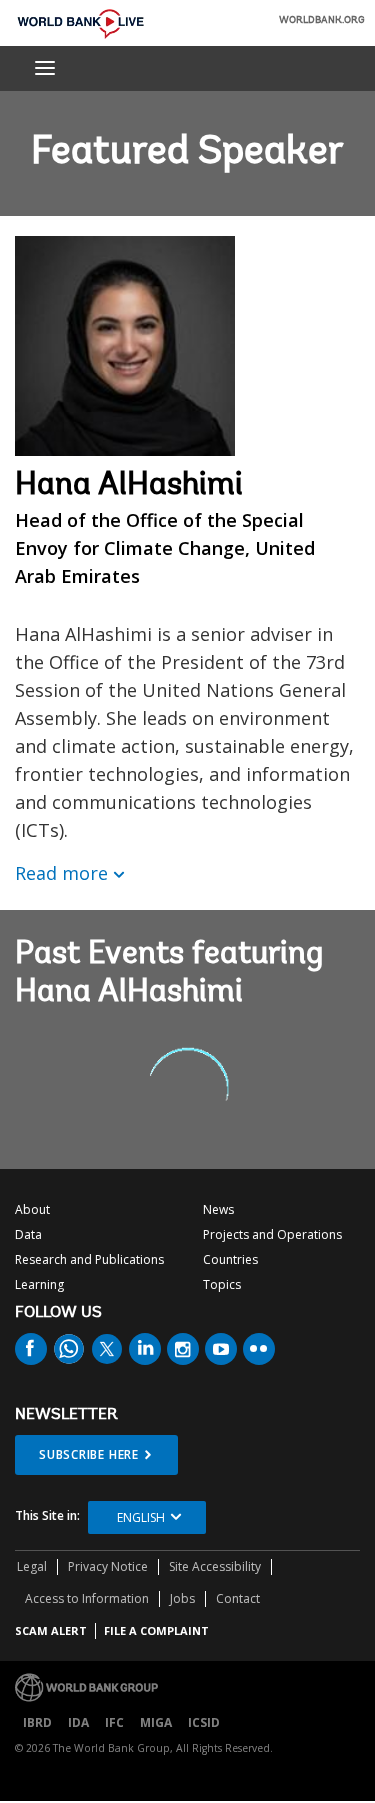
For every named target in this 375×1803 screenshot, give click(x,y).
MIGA (156, 1722)
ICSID (204, 1722)
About (32, 1209)
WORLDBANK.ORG (322, 21)
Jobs (182, 1598)
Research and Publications (89, 1259)
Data (28, 1234)
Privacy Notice (108, 1566)
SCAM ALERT (51, 1630)
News (218, 1209)
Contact (238, 1598)
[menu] (45, 68)
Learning (39, 1284)
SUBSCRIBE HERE (89, 1454)
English (141, 1517)
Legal (32, 1566)
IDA (78, 1722)
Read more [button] (61, 873)
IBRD (37, 1722)
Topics (222, 1284)
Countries (230, 1259)
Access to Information (87, 1598)
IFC (114, 1722)
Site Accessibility (215, 1566)
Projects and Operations (272, 1234)
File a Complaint (156, 1630)
